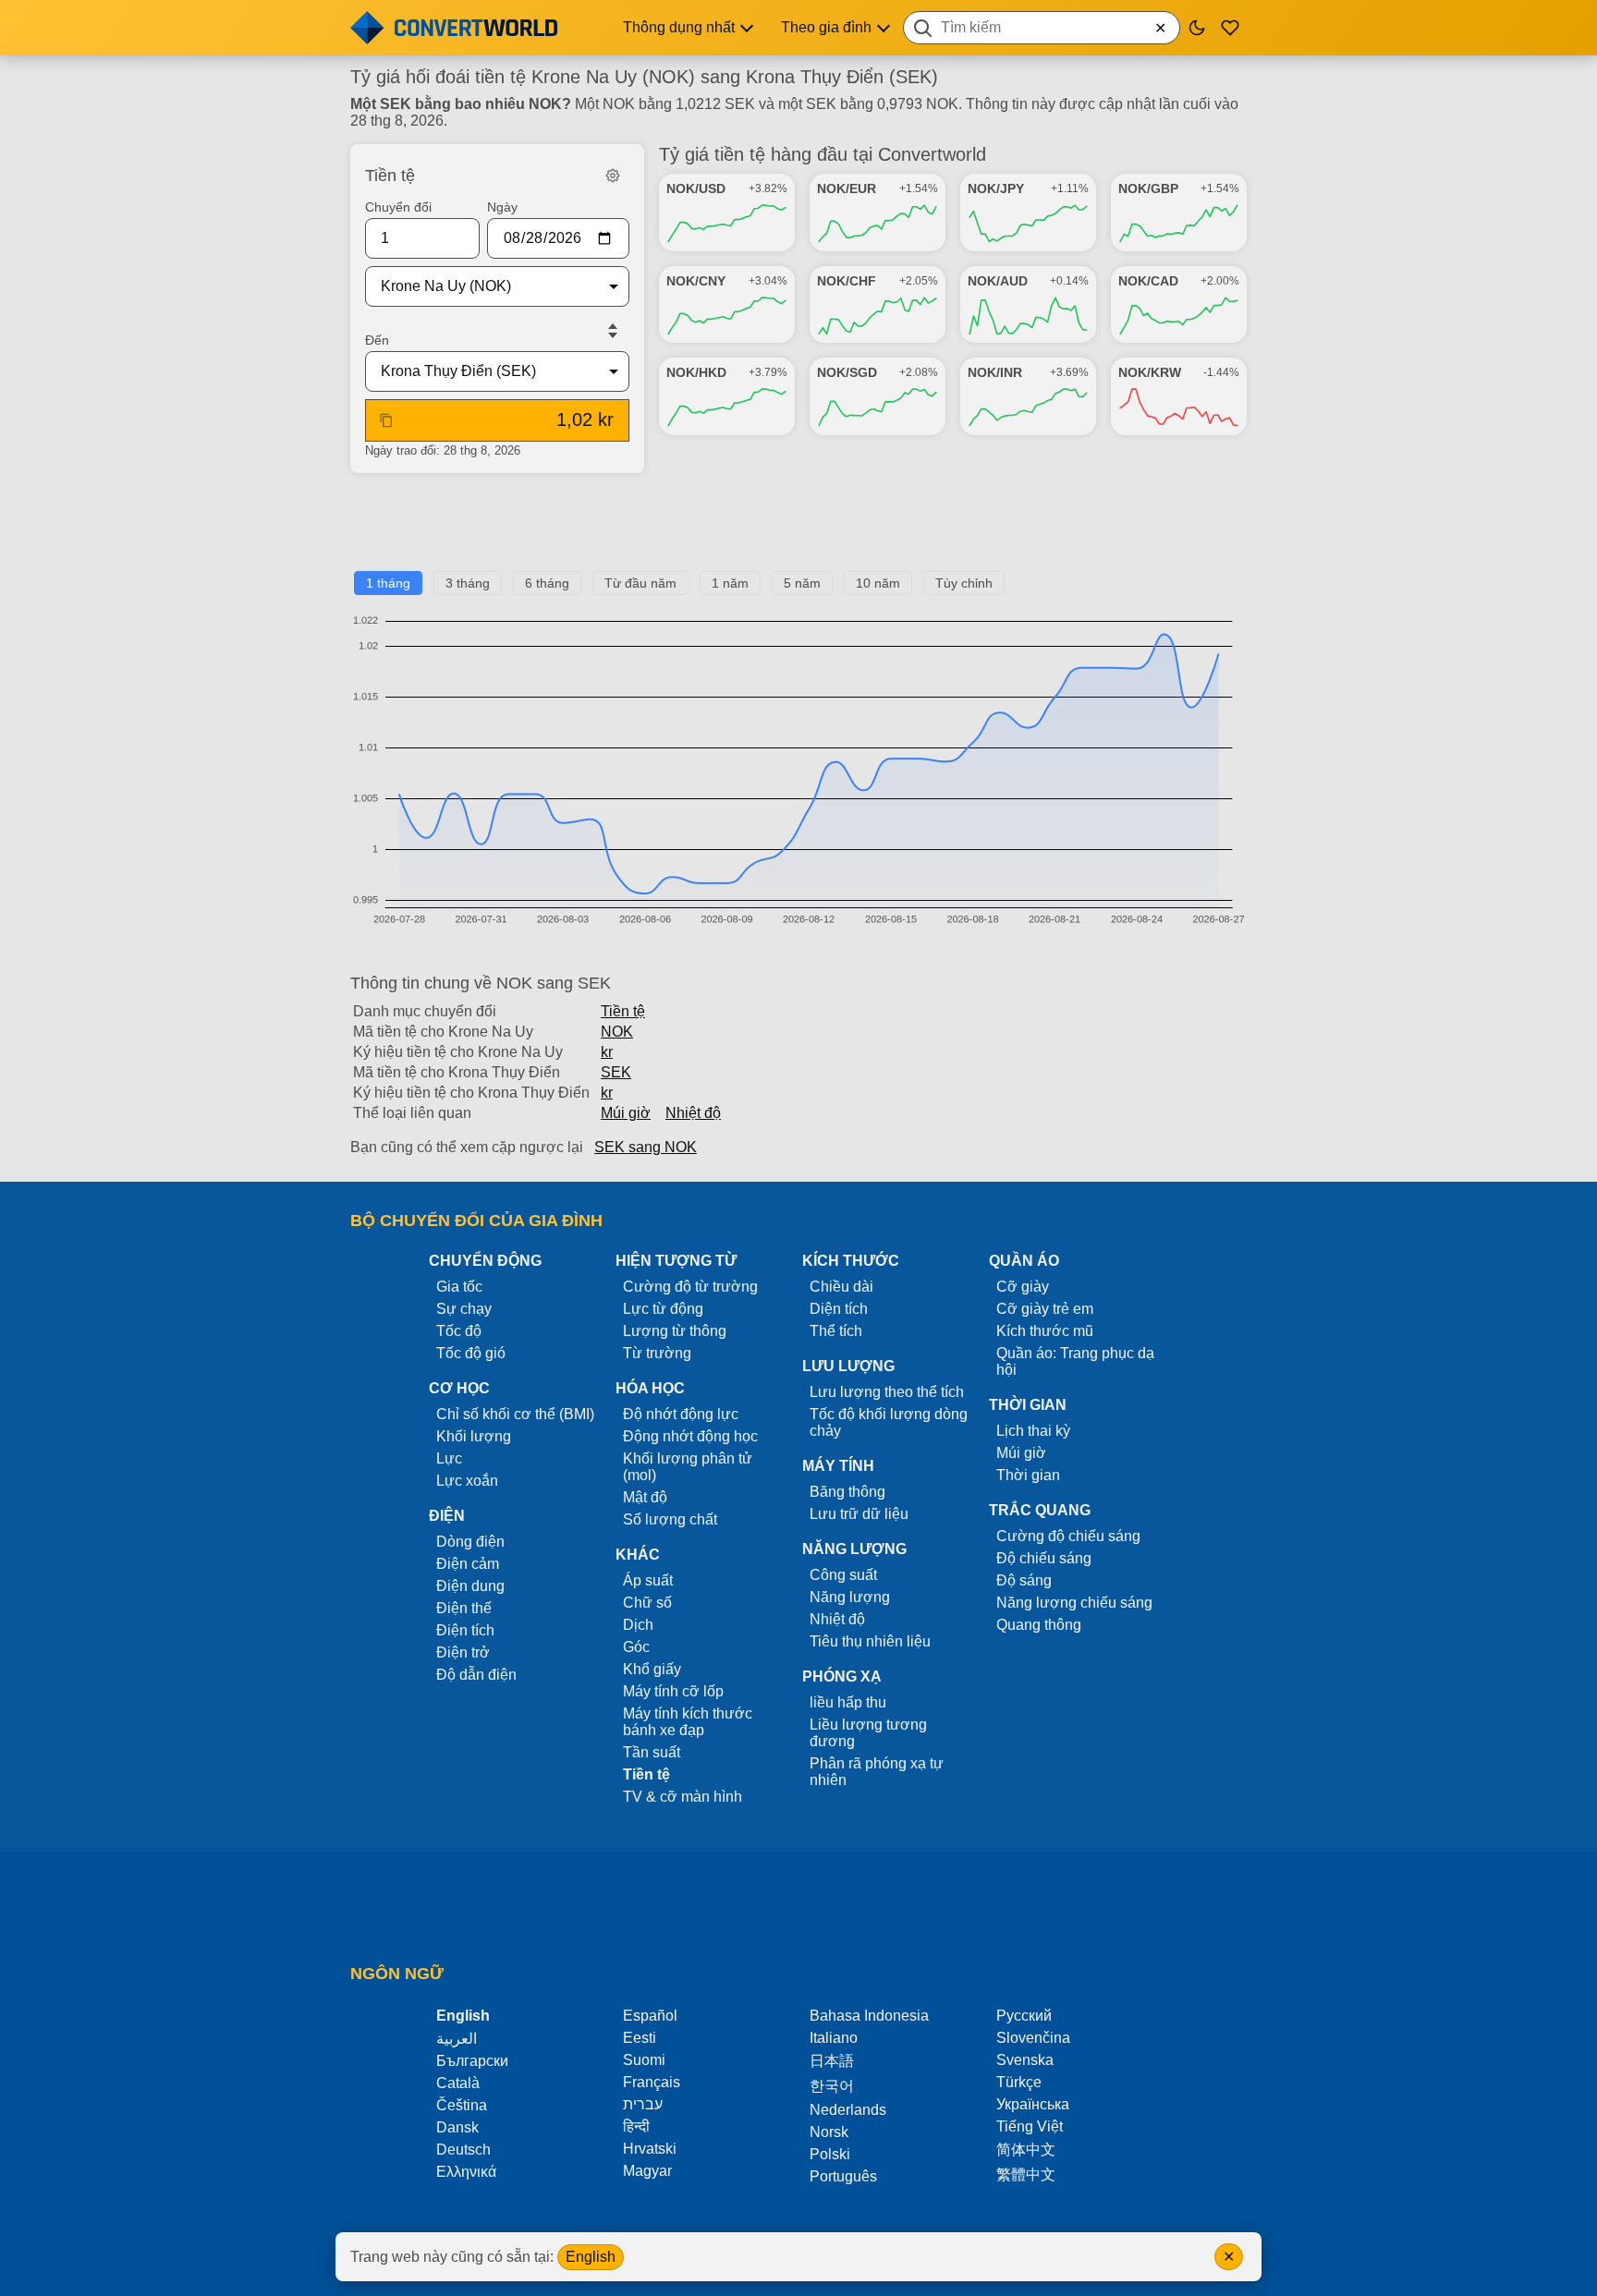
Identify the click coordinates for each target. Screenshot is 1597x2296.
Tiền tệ (623, 1011)
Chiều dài (841, 1287)
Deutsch (463, 2150)
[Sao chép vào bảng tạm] (386, 420)
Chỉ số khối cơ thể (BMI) (515, 1414)
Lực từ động (663, 1309)
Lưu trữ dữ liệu (859, 1514)
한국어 (832, 2086)
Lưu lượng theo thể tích (887, 1392)
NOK (617, 1032)
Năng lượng (850, 1597)
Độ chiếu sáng (1044, 1558)
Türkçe (1019, 2082)
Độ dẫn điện (476, 1675)
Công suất (843, 1575)
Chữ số (647, 1603)
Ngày (502, 207)
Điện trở (463, 1652)
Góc (636, 1647)
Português (843, 2176)
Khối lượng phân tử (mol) (688, 1467)
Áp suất (648, 1580)
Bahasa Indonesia (869, 2016)
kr (607, 1052)
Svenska (1025, 2060)
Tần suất (652, 1752)
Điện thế (464, 1608)
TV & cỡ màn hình (683, 1797)
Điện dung (470, 1586)
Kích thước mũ (1045, 1331)
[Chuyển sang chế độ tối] (1197, 28)
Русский (1024, 2016)
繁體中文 (1026, 2175)
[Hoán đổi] (613, 331)
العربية (457, 2039)
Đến (377, 340)
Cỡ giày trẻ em (1045, 1309)
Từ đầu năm (640, 583)
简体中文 (1026, 2150)
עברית (643, 2104)
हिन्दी (636, 2126)
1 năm (730, 583)
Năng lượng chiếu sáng (1074, 1603)
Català (458, 2083)
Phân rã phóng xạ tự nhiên (877, 1772)
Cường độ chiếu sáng (1068, 1536)
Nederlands (848, 2110)
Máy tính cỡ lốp (673, 1691)
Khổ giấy (652, 1669)
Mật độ (645, 1497)
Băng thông (847, 1492)
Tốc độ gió (471, 1353)
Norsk (829, 2132)
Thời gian (1028, 1475)
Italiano (834, 2038)
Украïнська (1033, 2104)
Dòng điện (470, 1542)
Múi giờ (626, 1113)
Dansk (457, 2127)
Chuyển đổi (398, 207)
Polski (830, 2154)
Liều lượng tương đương (868, 1733)
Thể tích (836, 1331)
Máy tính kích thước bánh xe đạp (688, 1722)
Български (472, 2061)
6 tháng (547, 583)
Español (650, 2016)
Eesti (640, 2038)
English (591, 2257)
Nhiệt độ (693, 1113)
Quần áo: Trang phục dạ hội (1075, 1361)
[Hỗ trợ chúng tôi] (1230, 28)
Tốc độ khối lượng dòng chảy (889, 1422)
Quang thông (1039, 1625)
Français (652, 2082)
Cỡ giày (1023, 1287)
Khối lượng (474, 1436)
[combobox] (1042, 28)
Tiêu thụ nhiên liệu (870, 1641)
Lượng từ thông (675, 1331)
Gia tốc (459, 1287)
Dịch (638, 1625)
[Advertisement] (798, 529)
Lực (449, 1458)
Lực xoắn (467, 1481)
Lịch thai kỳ (1033, 1431)
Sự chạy (464, 1309)
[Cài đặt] (613, 176)
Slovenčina (1033, 2038)
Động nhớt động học (690, 1436)
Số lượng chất (670, 1519)
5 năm (802, 583)
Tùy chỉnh (964, 583)
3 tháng (468, 583)
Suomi (644, 2060)
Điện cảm (468, 1564)
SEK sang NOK (646, 1147)
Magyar (647, 2171)
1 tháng (388, 583)
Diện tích (839, 1309)
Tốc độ (459, 1331)
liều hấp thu (848, 1702)
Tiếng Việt (1030, 2126)
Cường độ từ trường (690, 1287)
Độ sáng (1024, 1580)
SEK (616, 1072)
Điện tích (465, 1630)
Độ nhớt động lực (681, 1414)
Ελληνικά (466, 2172)
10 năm (878, 583)
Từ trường (657, 1353)
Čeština (462, 2105)
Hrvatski (650, 2149)
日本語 (832, 2061)
